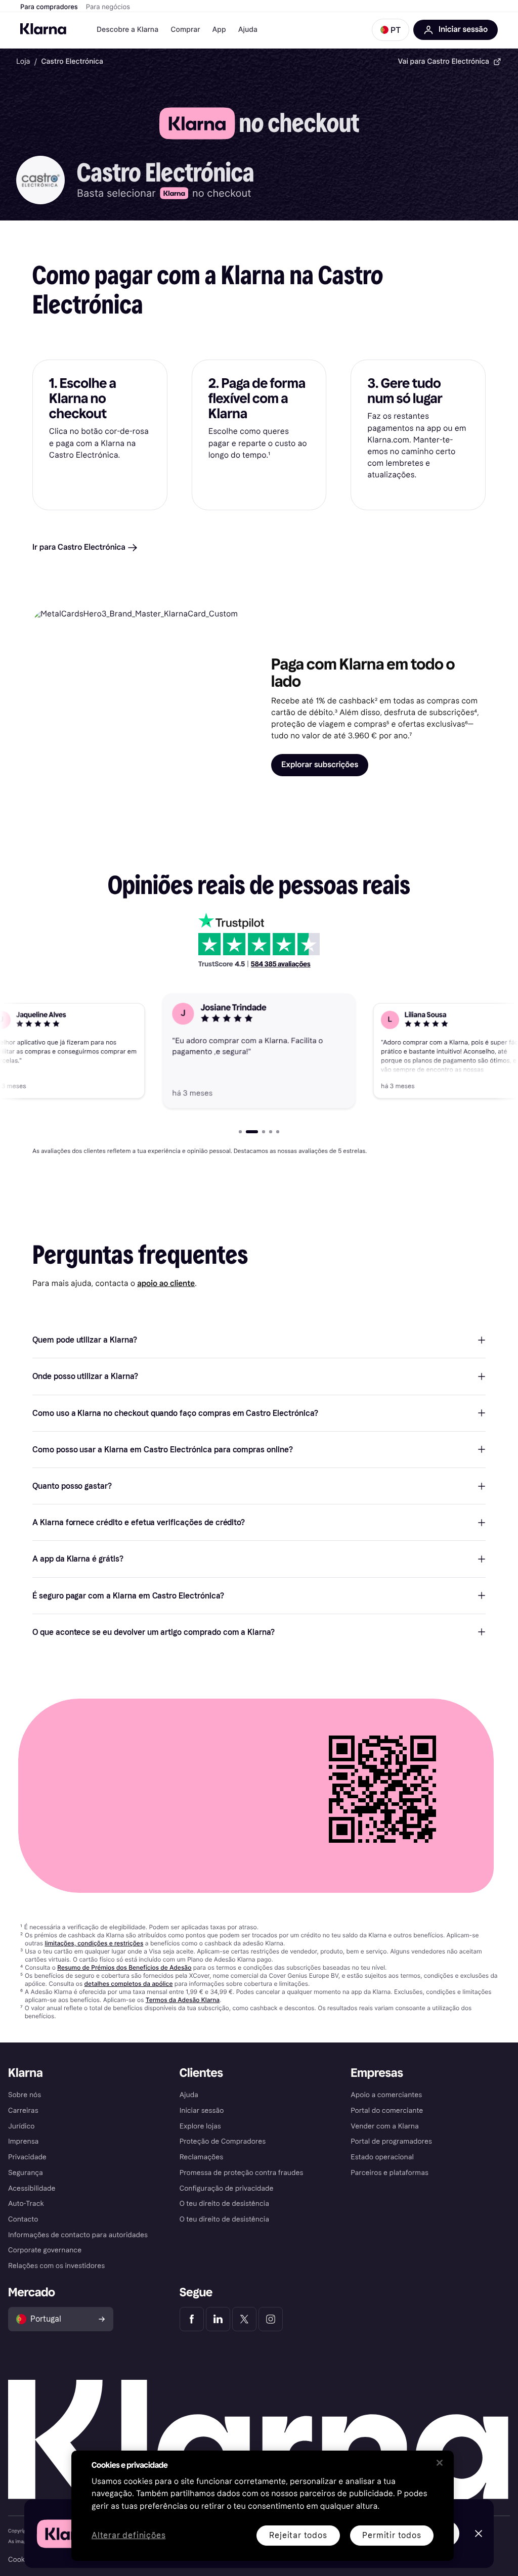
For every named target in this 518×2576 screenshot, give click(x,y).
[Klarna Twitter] (244, 2319)
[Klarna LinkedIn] (218, 2319)
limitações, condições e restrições (94, 1943)
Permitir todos (392, 2535)
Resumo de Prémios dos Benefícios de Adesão (124, 1967)
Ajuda (248, 30)
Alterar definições (128, 2536)
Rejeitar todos (298, 2535)
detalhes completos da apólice (129, 1984)
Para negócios (108, 7)
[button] (391, 30)
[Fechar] (440, 2463)
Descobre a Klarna (127, 30)
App (219, 30)
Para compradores (49, 7)
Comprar (185, 30)
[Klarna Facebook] (192, 2319)
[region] (263, 2506)
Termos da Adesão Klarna (183, 2000)
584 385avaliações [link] (281, 964)
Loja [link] (23, 61)
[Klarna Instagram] (271, 2319)
